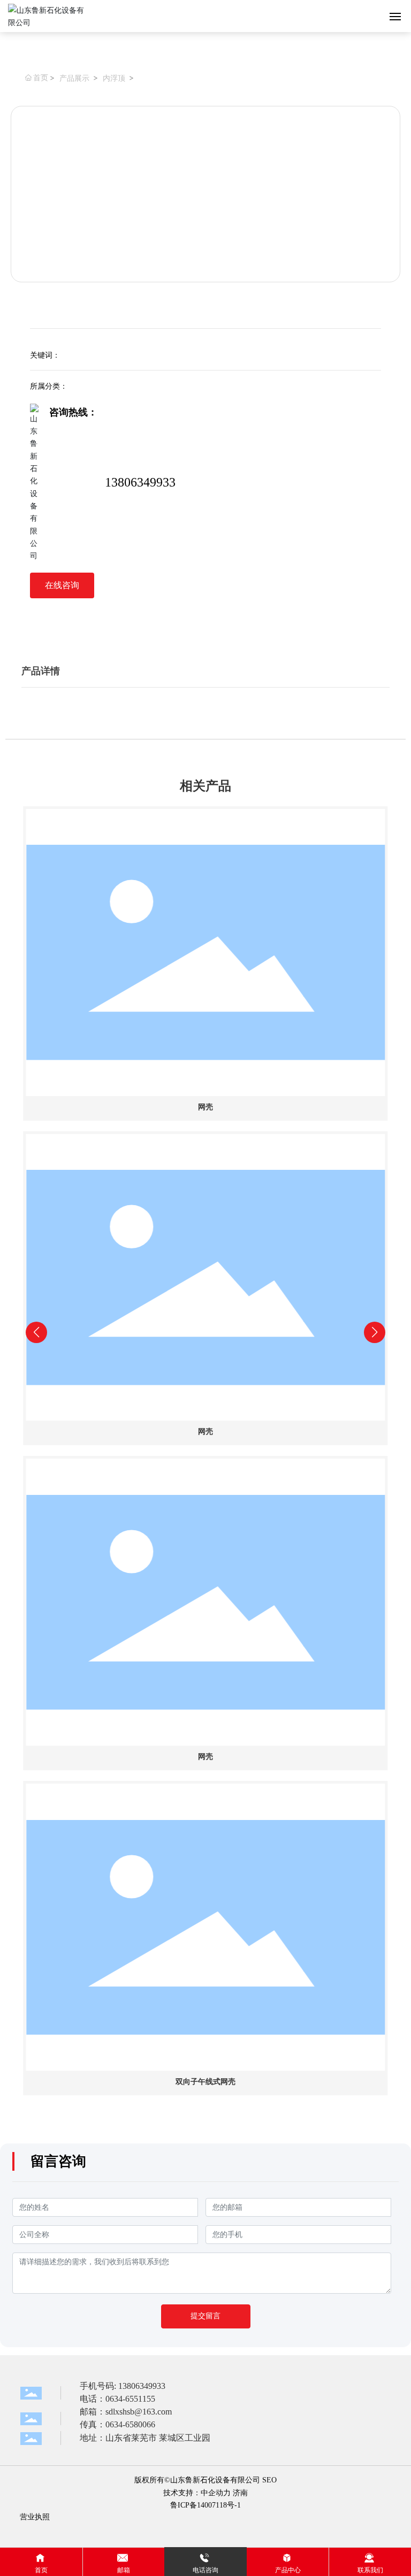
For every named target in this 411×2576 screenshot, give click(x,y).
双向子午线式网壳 (205, 2082)
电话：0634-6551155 (117, 2399)
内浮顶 (114, 78)
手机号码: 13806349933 (123, 2386)
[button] (189, 2113)
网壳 (205, 1107)
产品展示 (74, 78)
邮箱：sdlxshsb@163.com (126, 2412)
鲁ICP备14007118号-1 (205, 2505)
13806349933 (140, 482)
